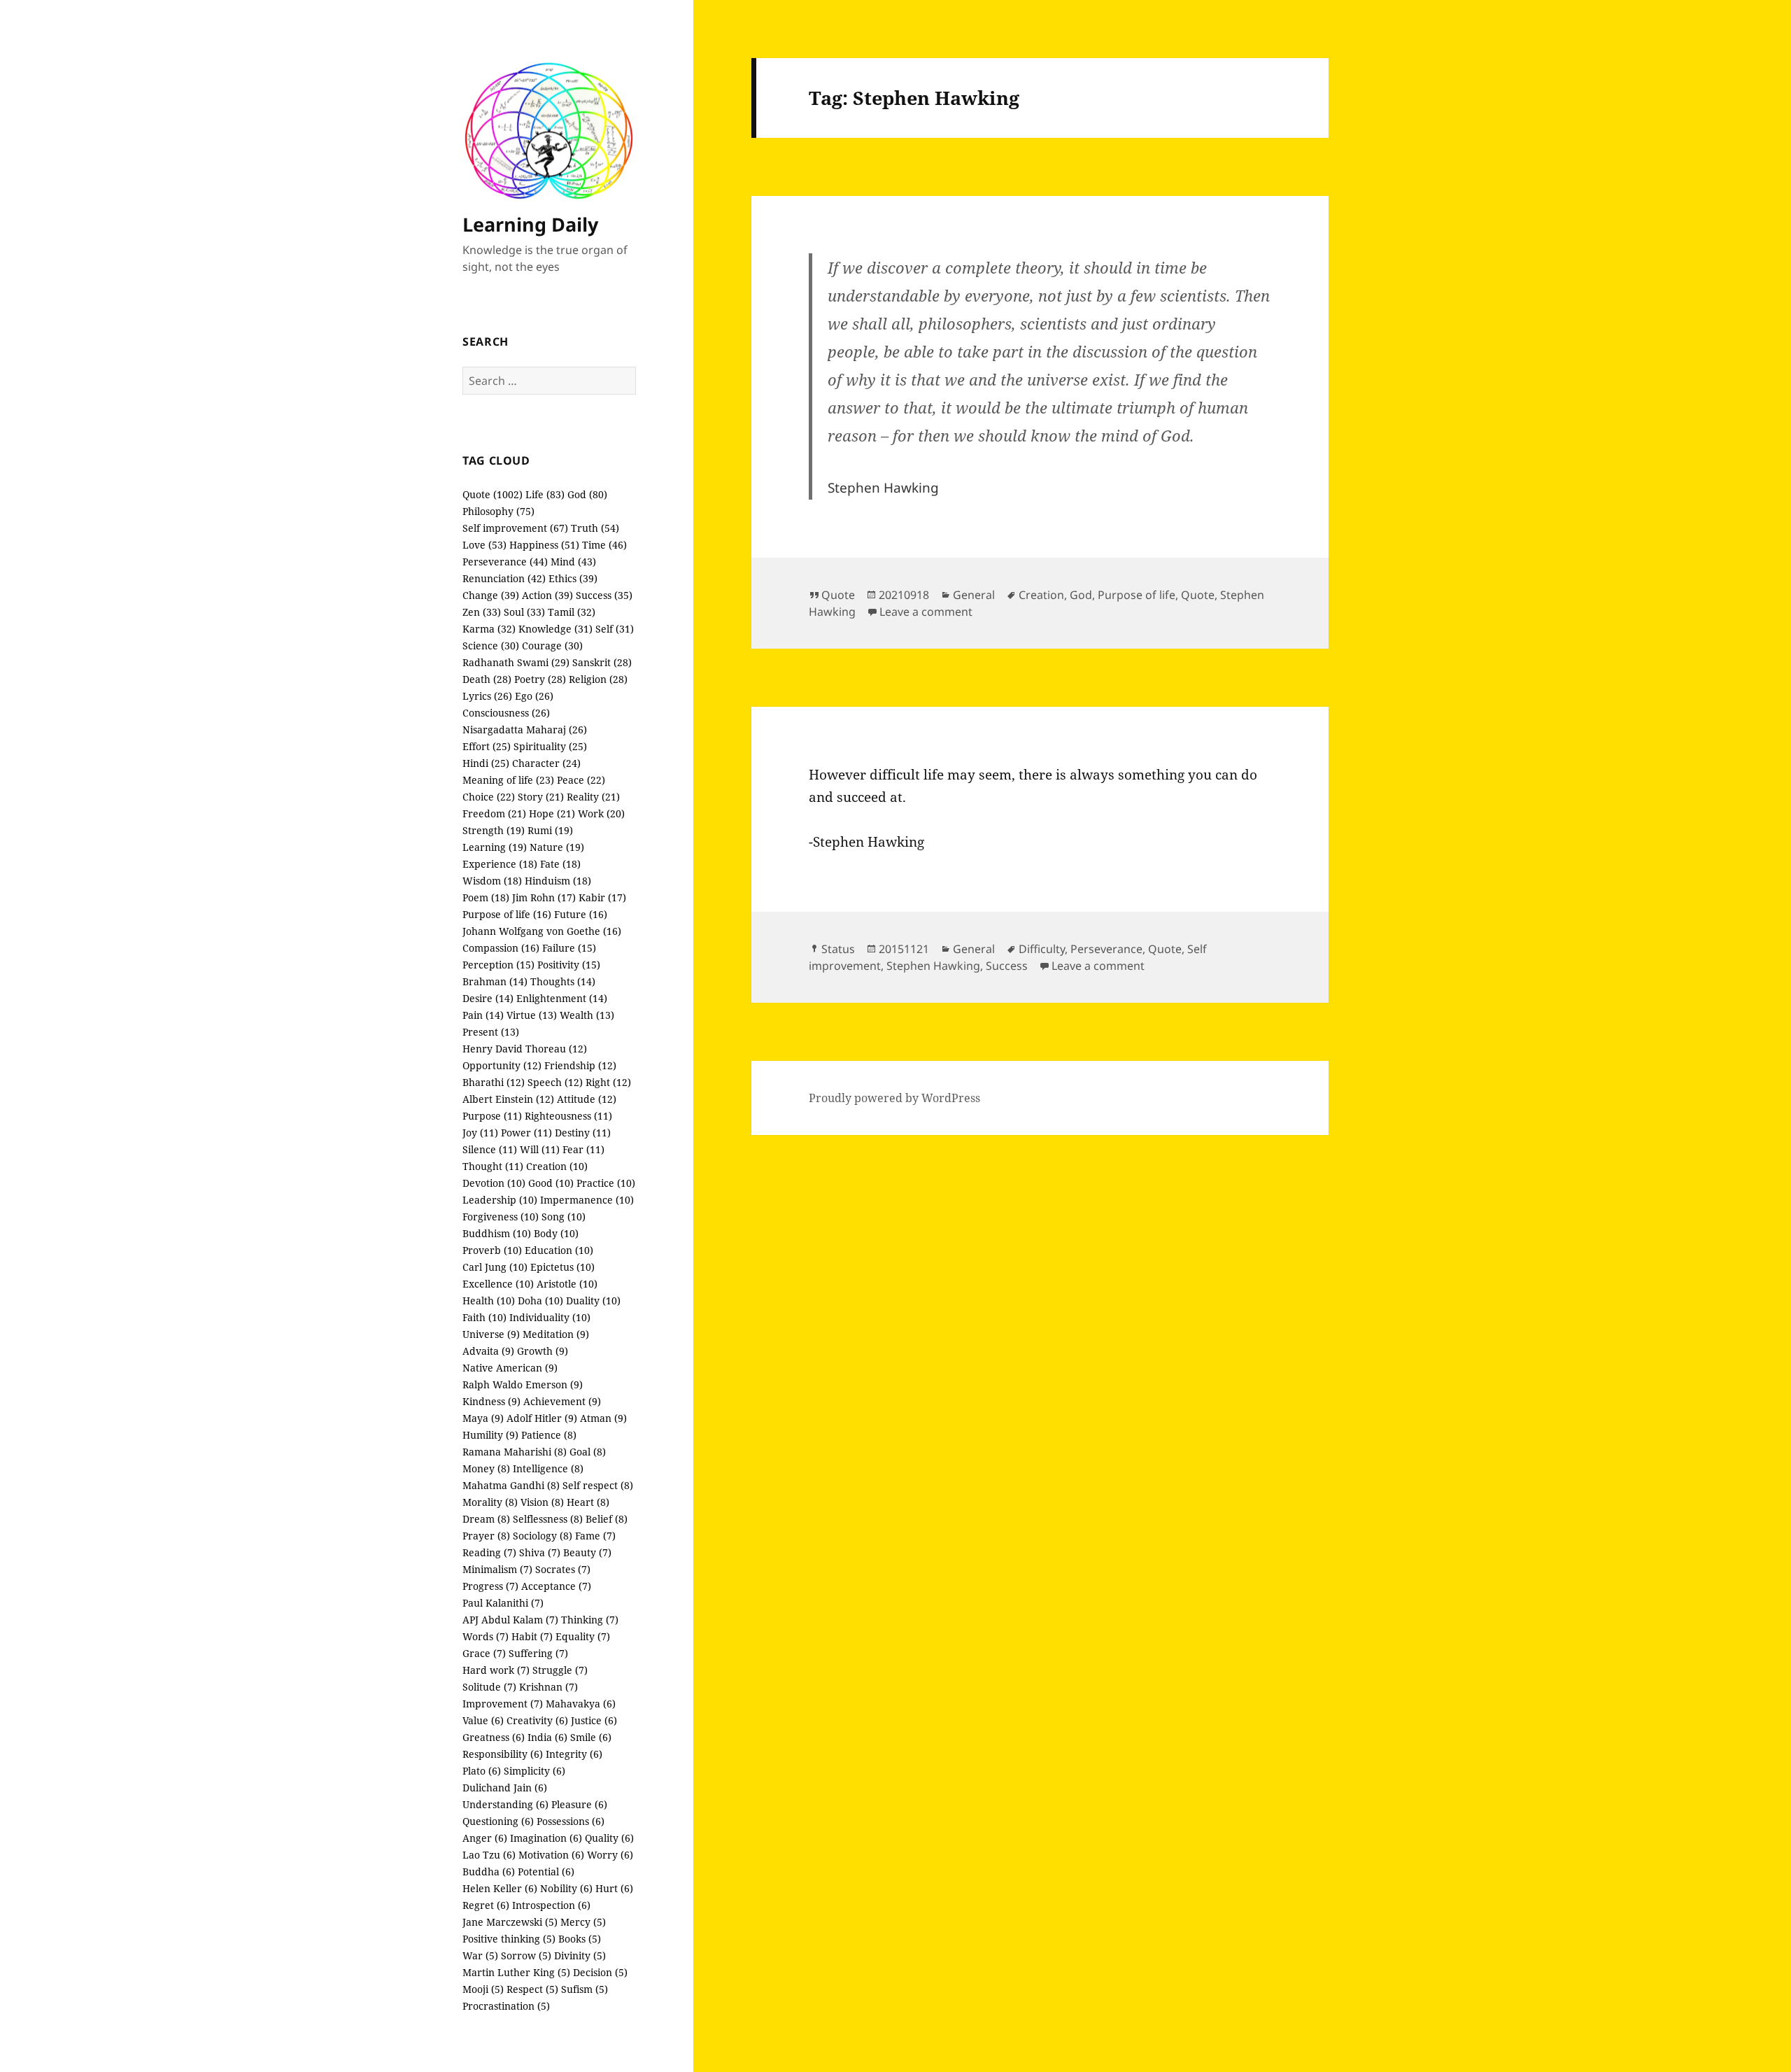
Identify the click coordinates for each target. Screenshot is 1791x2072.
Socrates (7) (563, 1569)
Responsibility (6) (503, 1754)
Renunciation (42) (504, 578)
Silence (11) (490, 1149)
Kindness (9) (491, 1401)
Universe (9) (491, 1334)
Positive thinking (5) (509, 1939)
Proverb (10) (492, 1250)
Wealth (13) (587, 1015)
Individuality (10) (550, 1317)
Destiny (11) (583, 1133)
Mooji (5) (483, 1989)
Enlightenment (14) (562, 998)
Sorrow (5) (526, 1955)
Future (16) (581, 914)
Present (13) (491, 1032)
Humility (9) (490, 1435)
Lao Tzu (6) (489, 1855)
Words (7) (486, 1636)
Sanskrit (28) (602, 662)
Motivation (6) (551, 1855)
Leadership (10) (500, 1200)
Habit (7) (532, 1636)
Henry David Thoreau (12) (525, 1049)
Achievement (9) (562, 1401)
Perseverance (1106, 949)
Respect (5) (532, 1989)
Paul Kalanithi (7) (503, 1603)
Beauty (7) (587, 1552)
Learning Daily (530, 224)
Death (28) (487, 679)
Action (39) (547, 595)
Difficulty (1042, 949)
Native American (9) (510, 1368)
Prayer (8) (486, 1536)
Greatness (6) (494, 1737)
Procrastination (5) (506, 2006)
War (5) (480, 1955)
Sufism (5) (585, 1989)
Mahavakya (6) (581, 1704)
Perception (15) (498, 965)
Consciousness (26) (506, 713)
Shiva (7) (540, 1552)
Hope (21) (552, 813)
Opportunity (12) (502, 1065)
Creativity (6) (537, 1720)
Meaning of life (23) (508, 780)
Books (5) (580, 1939)
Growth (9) (543, 1351)
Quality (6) (609, 1838)
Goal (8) (588, 1452)
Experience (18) (500, 864)
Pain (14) (483, 1015)
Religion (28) (598, 679)
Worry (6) (610, 1855)
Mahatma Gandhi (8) (511, 1485)
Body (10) (556, 1233)
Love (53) (484, 545)
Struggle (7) (560, 1670)
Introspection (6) (551, 1905)
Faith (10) (484, 1317)
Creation (1041, 595)
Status (838, 949)
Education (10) (559, 1250)
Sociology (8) (543, 1536)
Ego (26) (534, 696)
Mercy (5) (583, 1922)
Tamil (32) (572, 612)
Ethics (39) (573, 578)
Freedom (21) (494, 813)
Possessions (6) (571, 1821)
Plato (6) (482, 1771)
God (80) (587, 494)
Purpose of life (1137, 595)
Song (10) (564, 1217)
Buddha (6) (489, 1872)
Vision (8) (542, 1502)
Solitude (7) (489, 1687)
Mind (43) (573, 562)
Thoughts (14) (563, 981)
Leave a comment (926, 612)
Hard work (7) (496, 1670)
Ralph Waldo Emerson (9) (523, 1384)
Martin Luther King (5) (516, 1972)
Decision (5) (600, 1972)
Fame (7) (595, 1536)
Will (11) (540, 1149)
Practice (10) (606, 1183)
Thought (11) (493, 1166)
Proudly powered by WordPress (894, 1098)
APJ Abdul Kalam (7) (510, 1620)
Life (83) (545, 494)
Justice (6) (594, 1720)
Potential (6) (546, 1872)
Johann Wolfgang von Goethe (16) (542, 931)
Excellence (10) (498, 1284)
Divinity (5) (580, 1955)
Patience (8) (549, 1435)
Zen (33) (482, 612)
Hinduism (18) (558, 881)
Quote (838, 595)
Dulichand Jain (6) (505, 1788)
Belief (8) (607, 1519)
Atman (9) (603, 1418)
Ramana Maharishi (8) (515, 1452)
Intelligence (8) (548, 1468)
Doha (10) (540, 1301)
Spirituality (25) (550, 746)
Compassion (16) (501, 948)
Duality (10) (593, 1301)
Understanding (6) (505, 1804)
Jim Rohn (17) (544, 897)
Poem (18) (486, 897)
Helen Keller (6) (500, 1888)
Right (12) (608, 1082)
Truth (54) (595, 528)
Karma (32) (489, 629)
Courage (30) (552, 646)
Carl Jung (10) (495, 1267)
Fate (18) (560, 864)
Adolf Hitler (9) (542, 1418)
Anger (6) (485, 1838)
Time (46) (604, 545)
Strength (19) (494, 830)
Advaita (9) (488, 1351)
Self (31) (615, 629)
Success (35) (604, 595)
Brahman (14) (495, 981)
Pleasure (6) (579, 1804)
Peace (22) (581, 780)
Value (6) (483, 1720)
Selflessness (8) (548, 1519)
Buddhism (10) (497, 1233)
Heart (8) (588, 1502)
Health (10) (489, 1301)
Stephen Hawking (933, 966)
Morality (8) (490, 1502)
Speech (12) (555, 1082)
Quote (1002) (493, 494)
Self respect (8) (598, 1485)
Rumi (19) (550, 830)
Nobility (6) (566, 1888)
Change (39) (491, 595)
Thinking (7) (590, 1620)
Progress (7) (490, 1586)
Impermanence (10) (587, 1200)
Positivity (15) (569, 965)
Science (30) (491, 646)
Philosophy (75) (498, 511)
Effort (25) (487, 746)
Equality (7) (583, 1636)
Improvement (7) (503, 1704)
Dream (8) (486, 1519)
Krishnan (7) (548, 1687)
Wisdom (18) (492, 881)
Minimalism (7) (497, 1569)
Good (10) (551, 1183)
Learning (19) (495, 847)
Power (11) (526, 1133)
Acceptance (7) (556, 1586)
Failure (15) (569, 948)
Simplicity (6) (535, 1771)
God (1081, 595)
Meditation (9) (556, 1334)
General (974, 595)
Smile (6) (591, 1737)
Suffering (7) (538, 1653)
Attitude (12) (587, 1099)
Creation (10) (557, 1166)
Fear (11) (583, 1149)
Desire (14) (488, 998)
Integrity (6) (574, 1754)
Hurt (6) (614, 1888)
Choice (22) (489, 797)
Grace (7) (484, 1653)
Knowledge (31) (555, 629)
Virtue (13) (532, 1015)
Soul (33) (524, 612)
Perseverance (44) (505, 562)
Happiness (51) (544, 545)
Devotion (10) (494, 1183)
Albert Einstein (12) (508, 1099)
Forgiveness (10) (501, 1217)
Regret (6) (486, 1905)
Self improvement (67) (515, 528)
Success (1007, 966)
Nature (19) (557, 847)
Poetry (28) (540, 679)
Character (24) (546, 763)
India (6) (547, 1737)
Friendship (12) (580, 1065)
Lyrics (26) (487, 696)
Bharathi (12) (494, 1082)
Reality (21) (593, 797)
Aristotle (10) (567, 1284)
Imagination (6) (546, 1838)
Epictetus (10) (562, 1267)
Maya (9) (483, 1418)
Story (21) (541, 797)
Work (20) (601, 813)
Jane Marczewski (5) (510, 1922)
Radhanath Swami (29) (516, 662)
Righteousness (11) (568, 1116)
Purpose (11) (492, 1116)
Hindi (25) (486, 763)
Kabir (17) (602, 897)
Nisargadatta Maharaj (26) (525, 730)
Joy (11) (480, 1133)
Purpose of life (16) (507, 914)
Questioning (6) (498, 1821)
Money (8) (486, 1468)
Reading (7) (489, 1552)
